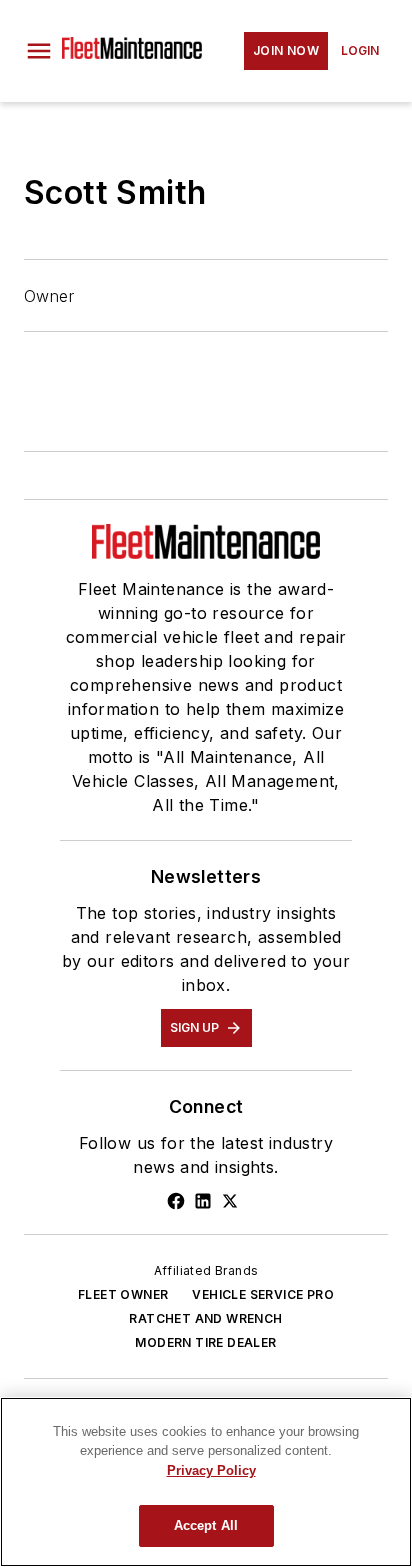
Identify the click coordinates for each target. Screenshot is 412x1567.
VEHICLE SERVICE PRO (263, 1294)
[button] (39, 51)
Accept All (206, 1525)
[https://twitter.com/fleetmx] (230, 1201)
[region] (206, 1482)
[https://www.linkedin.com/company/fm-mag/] (203, 1201)
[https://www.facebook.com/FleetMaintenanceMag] (176, 1201)
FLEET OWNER (123, 1294)
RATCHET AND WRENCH (205, 1318)
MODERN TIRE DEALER (205, 1342)
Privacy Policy (211, 1470)
